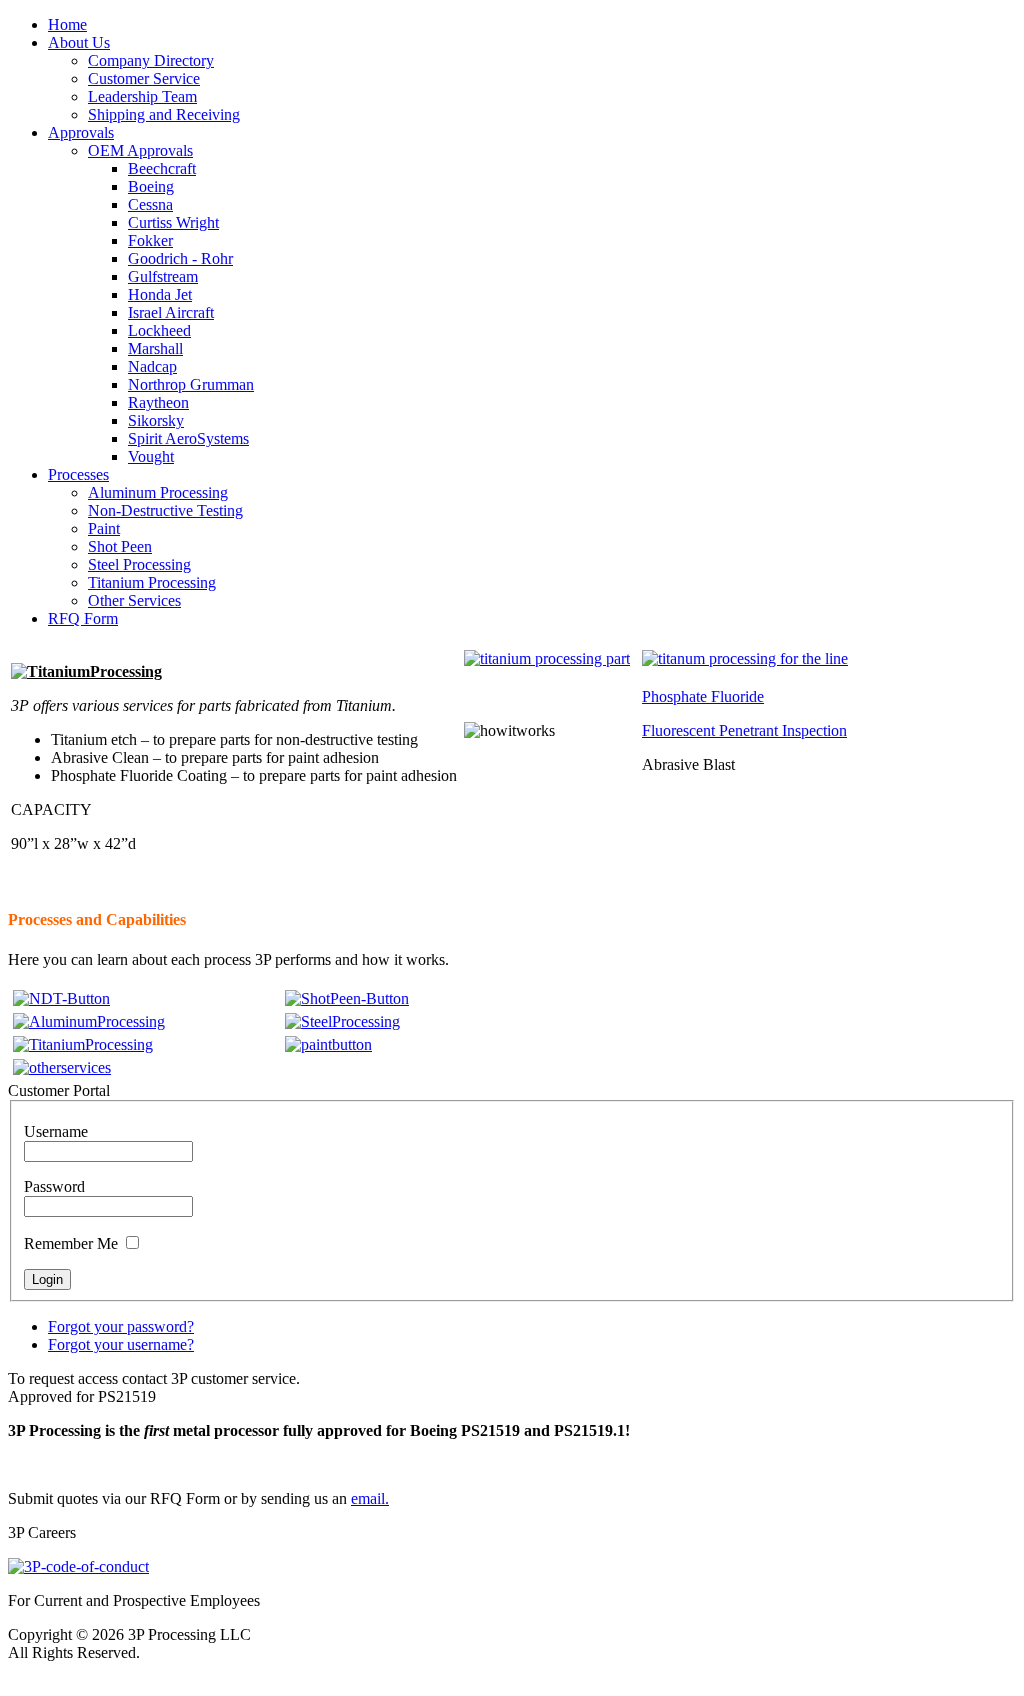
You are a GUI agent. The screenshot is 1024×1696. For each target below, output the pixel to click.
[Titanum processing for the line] (745, 658)
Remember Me (71, 1243)
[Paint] (328, 1044)
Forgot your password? (121, 1326)
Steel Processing (139, 564)
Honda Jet (160, 294)
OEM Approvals (140, 150)
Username (56, 1131)
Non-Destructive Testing (165, 510)
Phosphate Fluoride (703, 696)
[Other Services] (62, 1067)
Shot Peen (120, 546)
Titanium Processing (152, 582)
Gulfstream (163, 276)
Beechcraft (162, 168)
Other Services (134, 600)
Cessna (150, 204)
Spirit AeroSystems (188, 438)
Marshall (155, 348)
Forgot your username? (121, 1344)
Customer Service (144, 78)
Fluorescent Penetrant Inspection (744, 730)
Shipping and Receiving (164, 114)
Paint (104, 528)
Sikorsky (156, 420)
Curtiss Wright (173, 222)
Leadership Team (142, 96)
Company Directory (151, 60)
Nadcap (152, 366)
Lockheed (159, 330)
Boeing (151, 186)
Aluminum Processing (158, 492)
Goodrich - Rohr (180, 258)
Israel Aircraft (171, 312)
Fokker (150, 240)
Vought (151, 456)
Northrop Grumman (191, 384)
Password (54, 1186)
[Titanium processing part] (547, 658)
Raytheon (158, 402)
